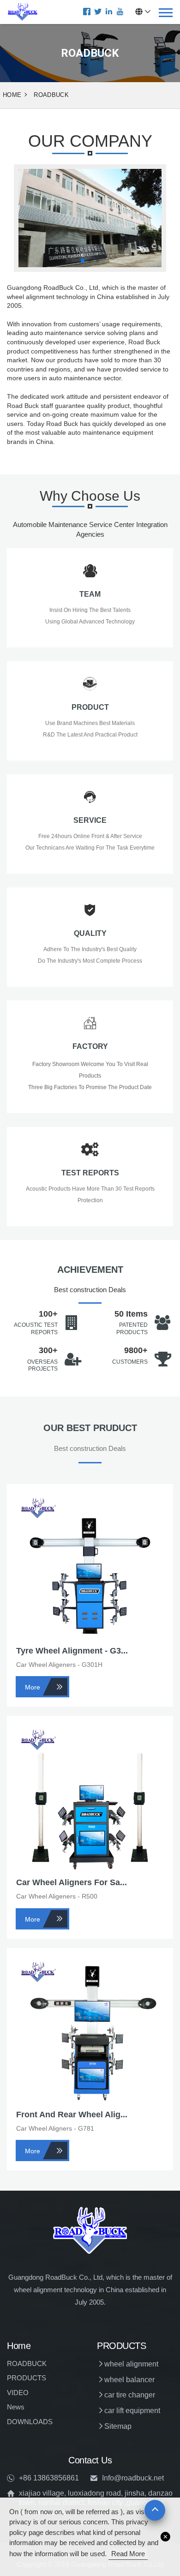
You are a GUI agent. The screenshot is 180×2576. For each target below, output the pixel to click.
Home (12, 95)
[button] (83, 261)
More (33, 1687)
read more (128, 2554)
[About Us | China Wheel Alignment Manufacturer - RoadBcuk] (23, 12)
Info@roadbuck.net (133, 2478)
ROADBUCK (51, 95)
